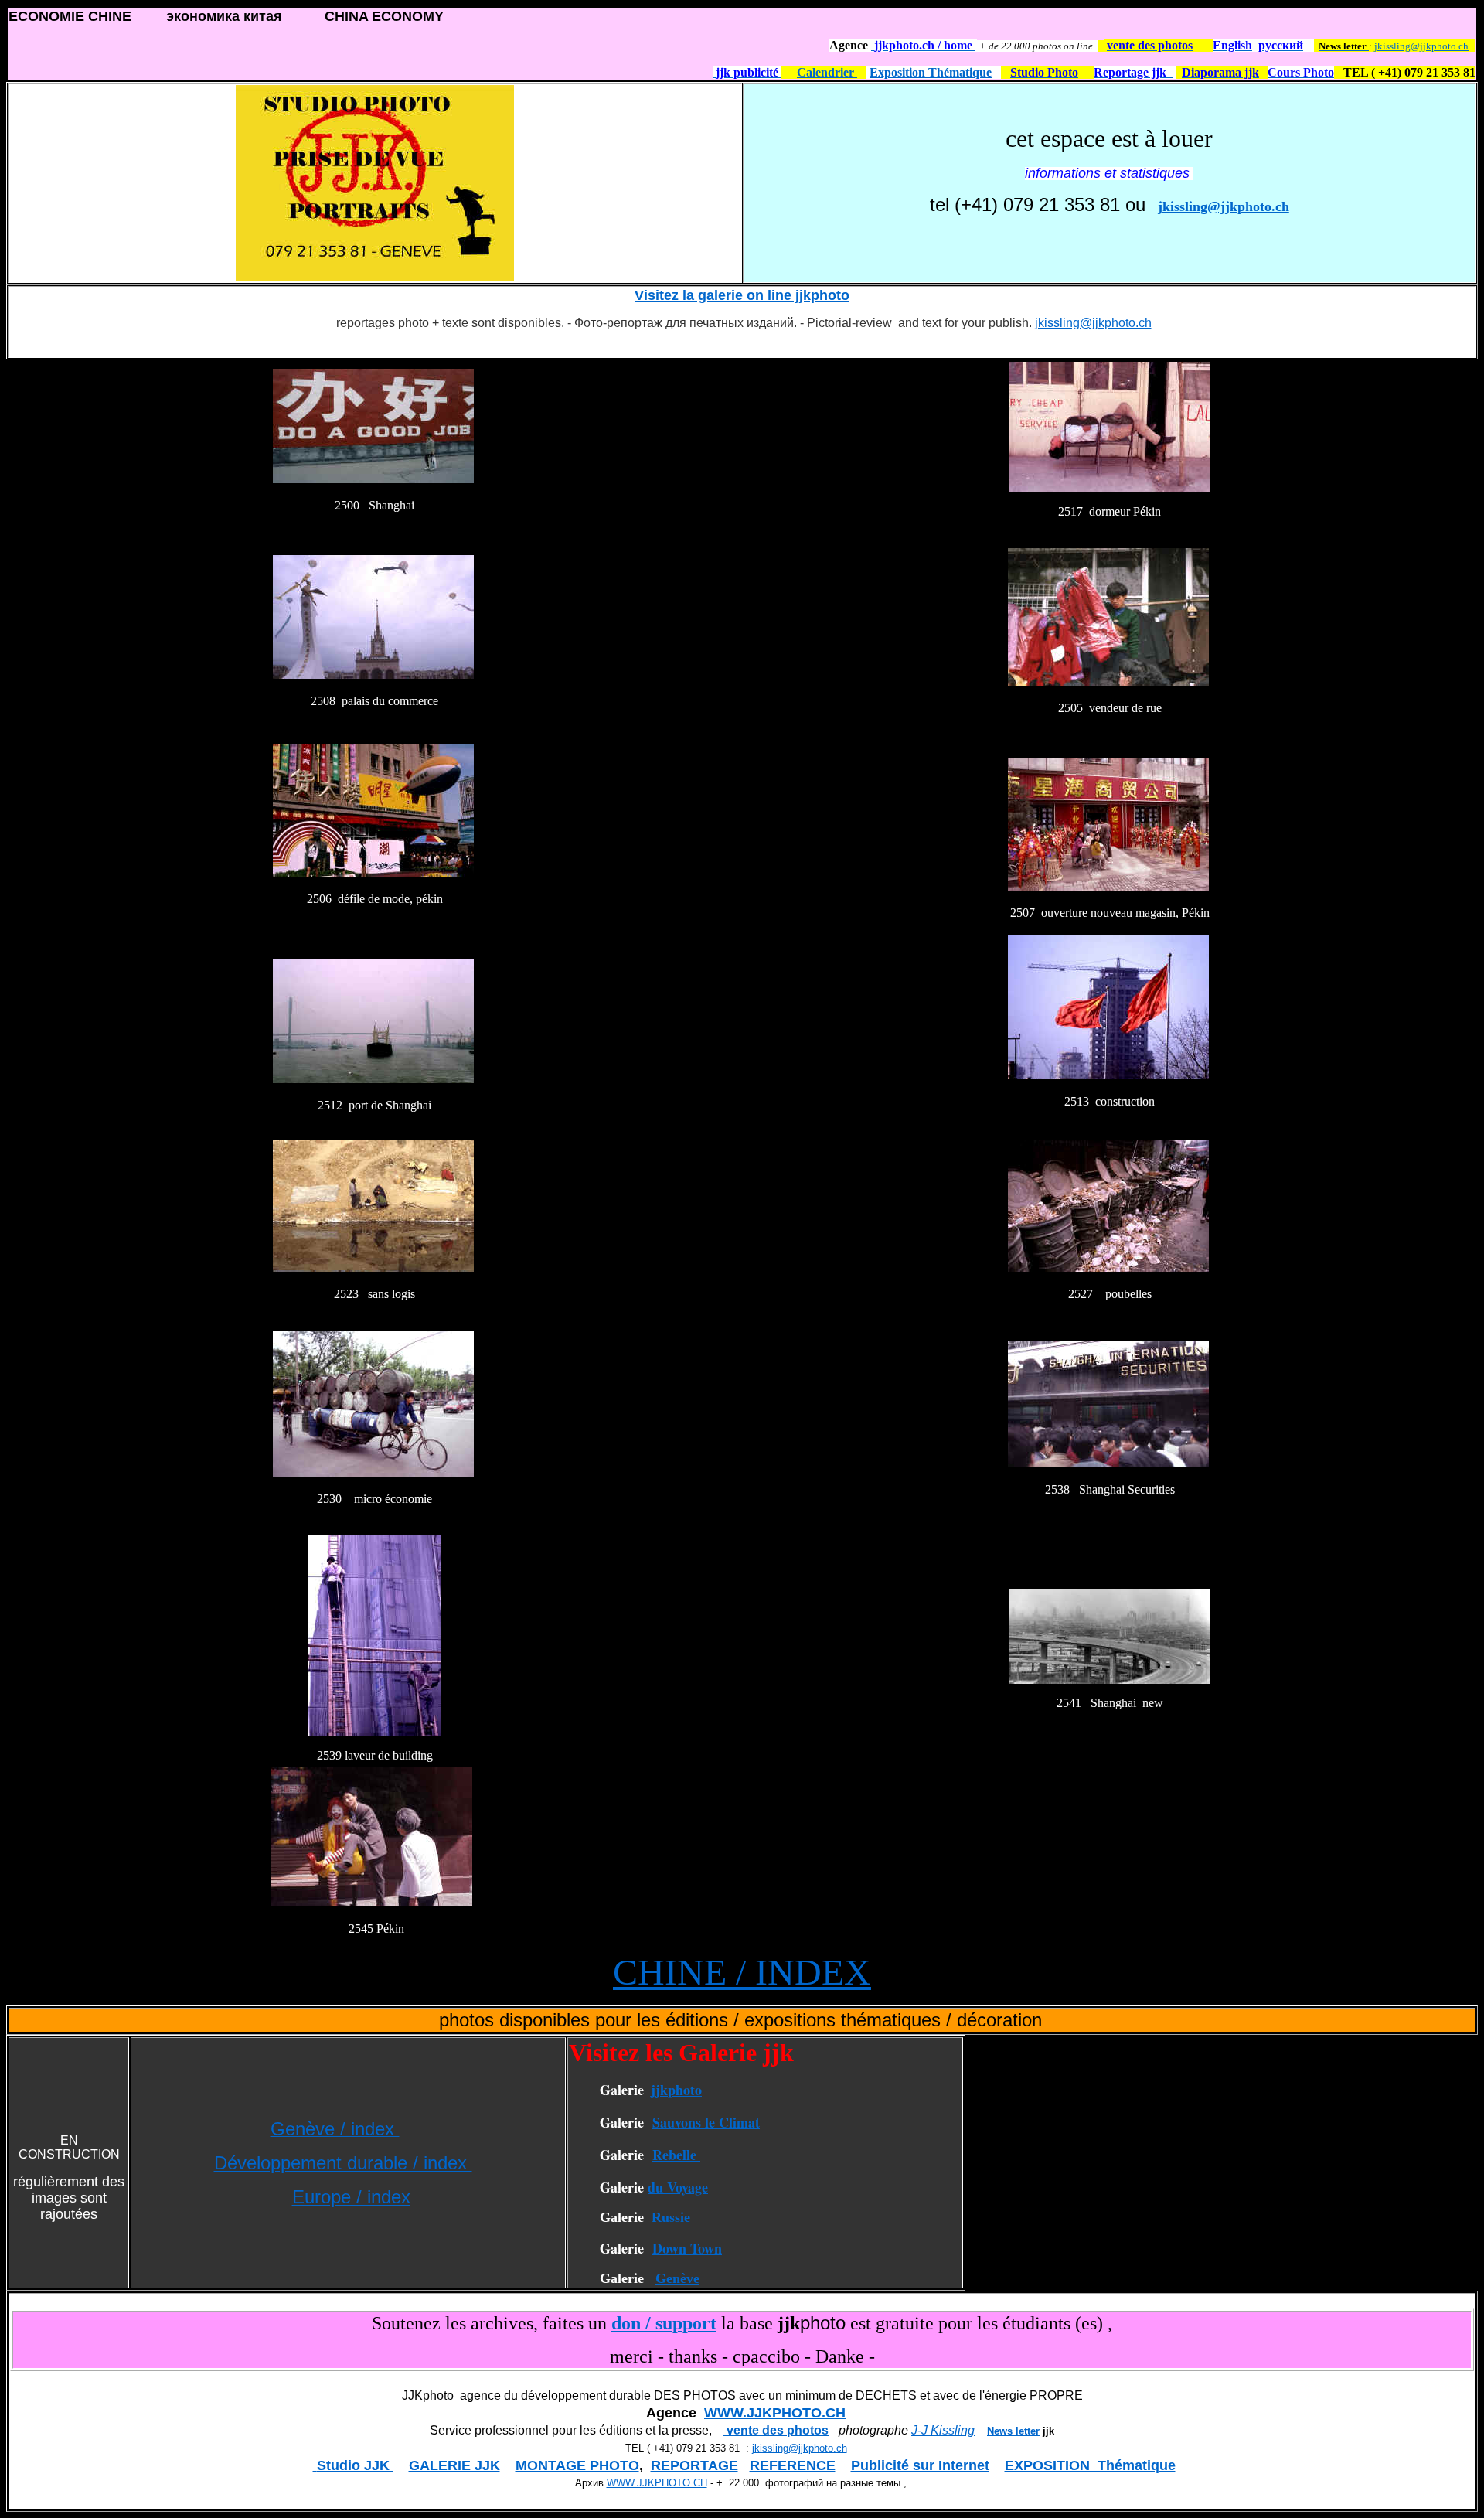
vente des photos (776, 2430)
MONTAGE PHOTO (577, 2465)
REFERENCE (793, 2465)
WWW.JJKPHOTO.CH (775, 2413)
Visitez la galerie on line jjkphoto (742, 295)
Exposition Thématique (931, 72)
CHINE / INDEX (742, 1972)
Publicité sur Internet (920, 2465)
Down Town (687, 2248)
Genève (677, 2278)
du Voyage (678, 2187)
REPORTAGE (694, 2465)
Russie (671, 2217)
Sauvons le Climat (706, 2122)
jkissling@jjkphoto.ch (1421, 46)
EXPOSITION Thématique (1090, 2465)
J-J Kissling (943, 2430)
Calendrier (827, 72)
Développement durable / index (343, 2163)
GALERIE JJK (454, 2465)
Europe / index (351, 2197)
